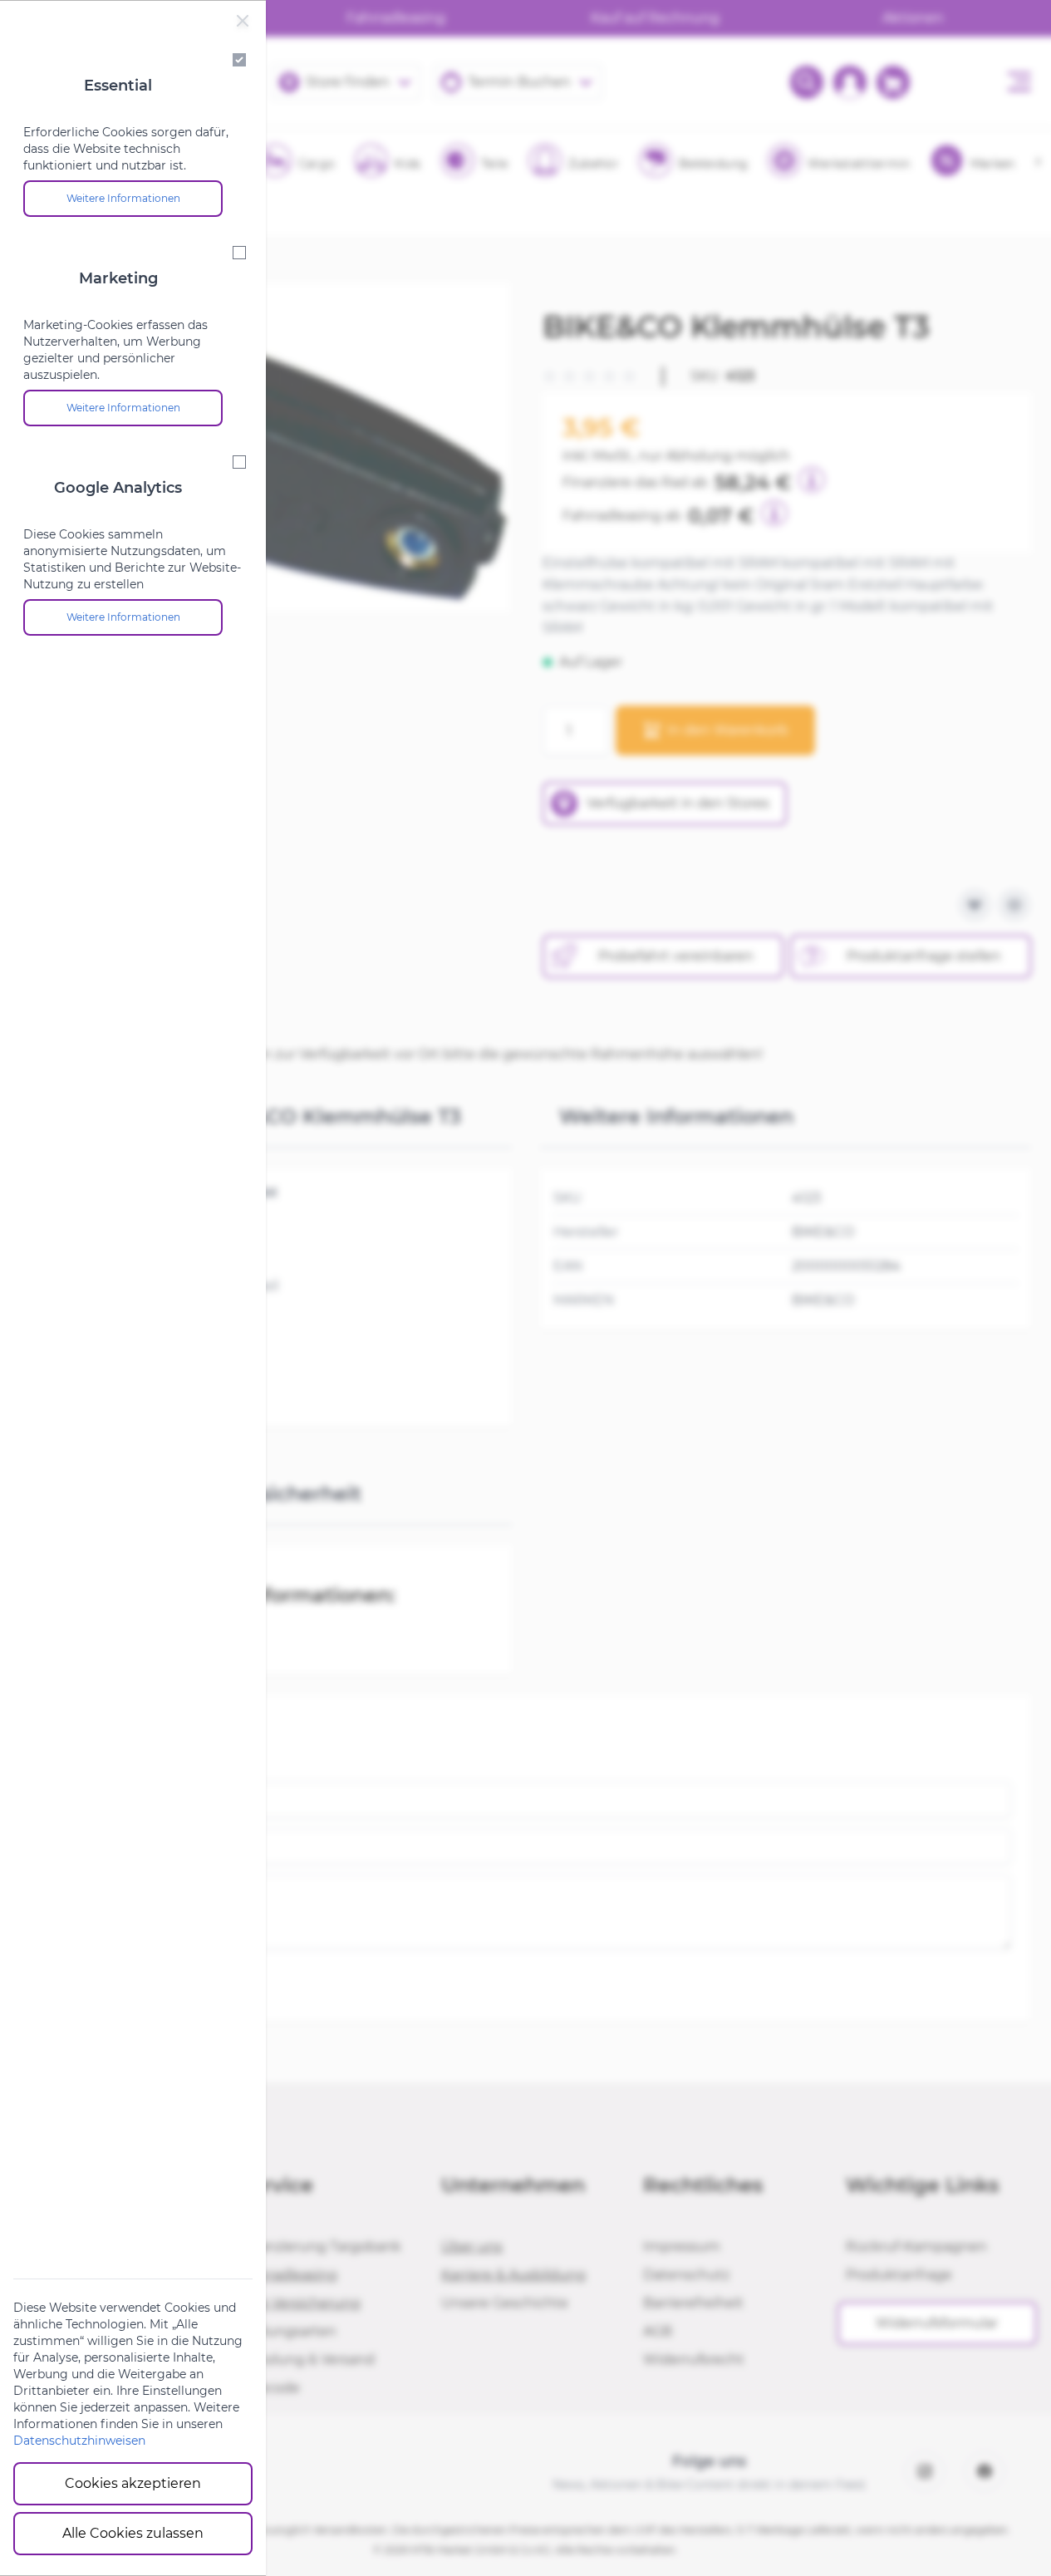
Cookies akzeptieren (133, 2483)
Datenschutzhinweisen (79, 2441)
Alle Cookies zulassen (133, 2533)
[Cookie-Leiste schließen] (243, 21)
